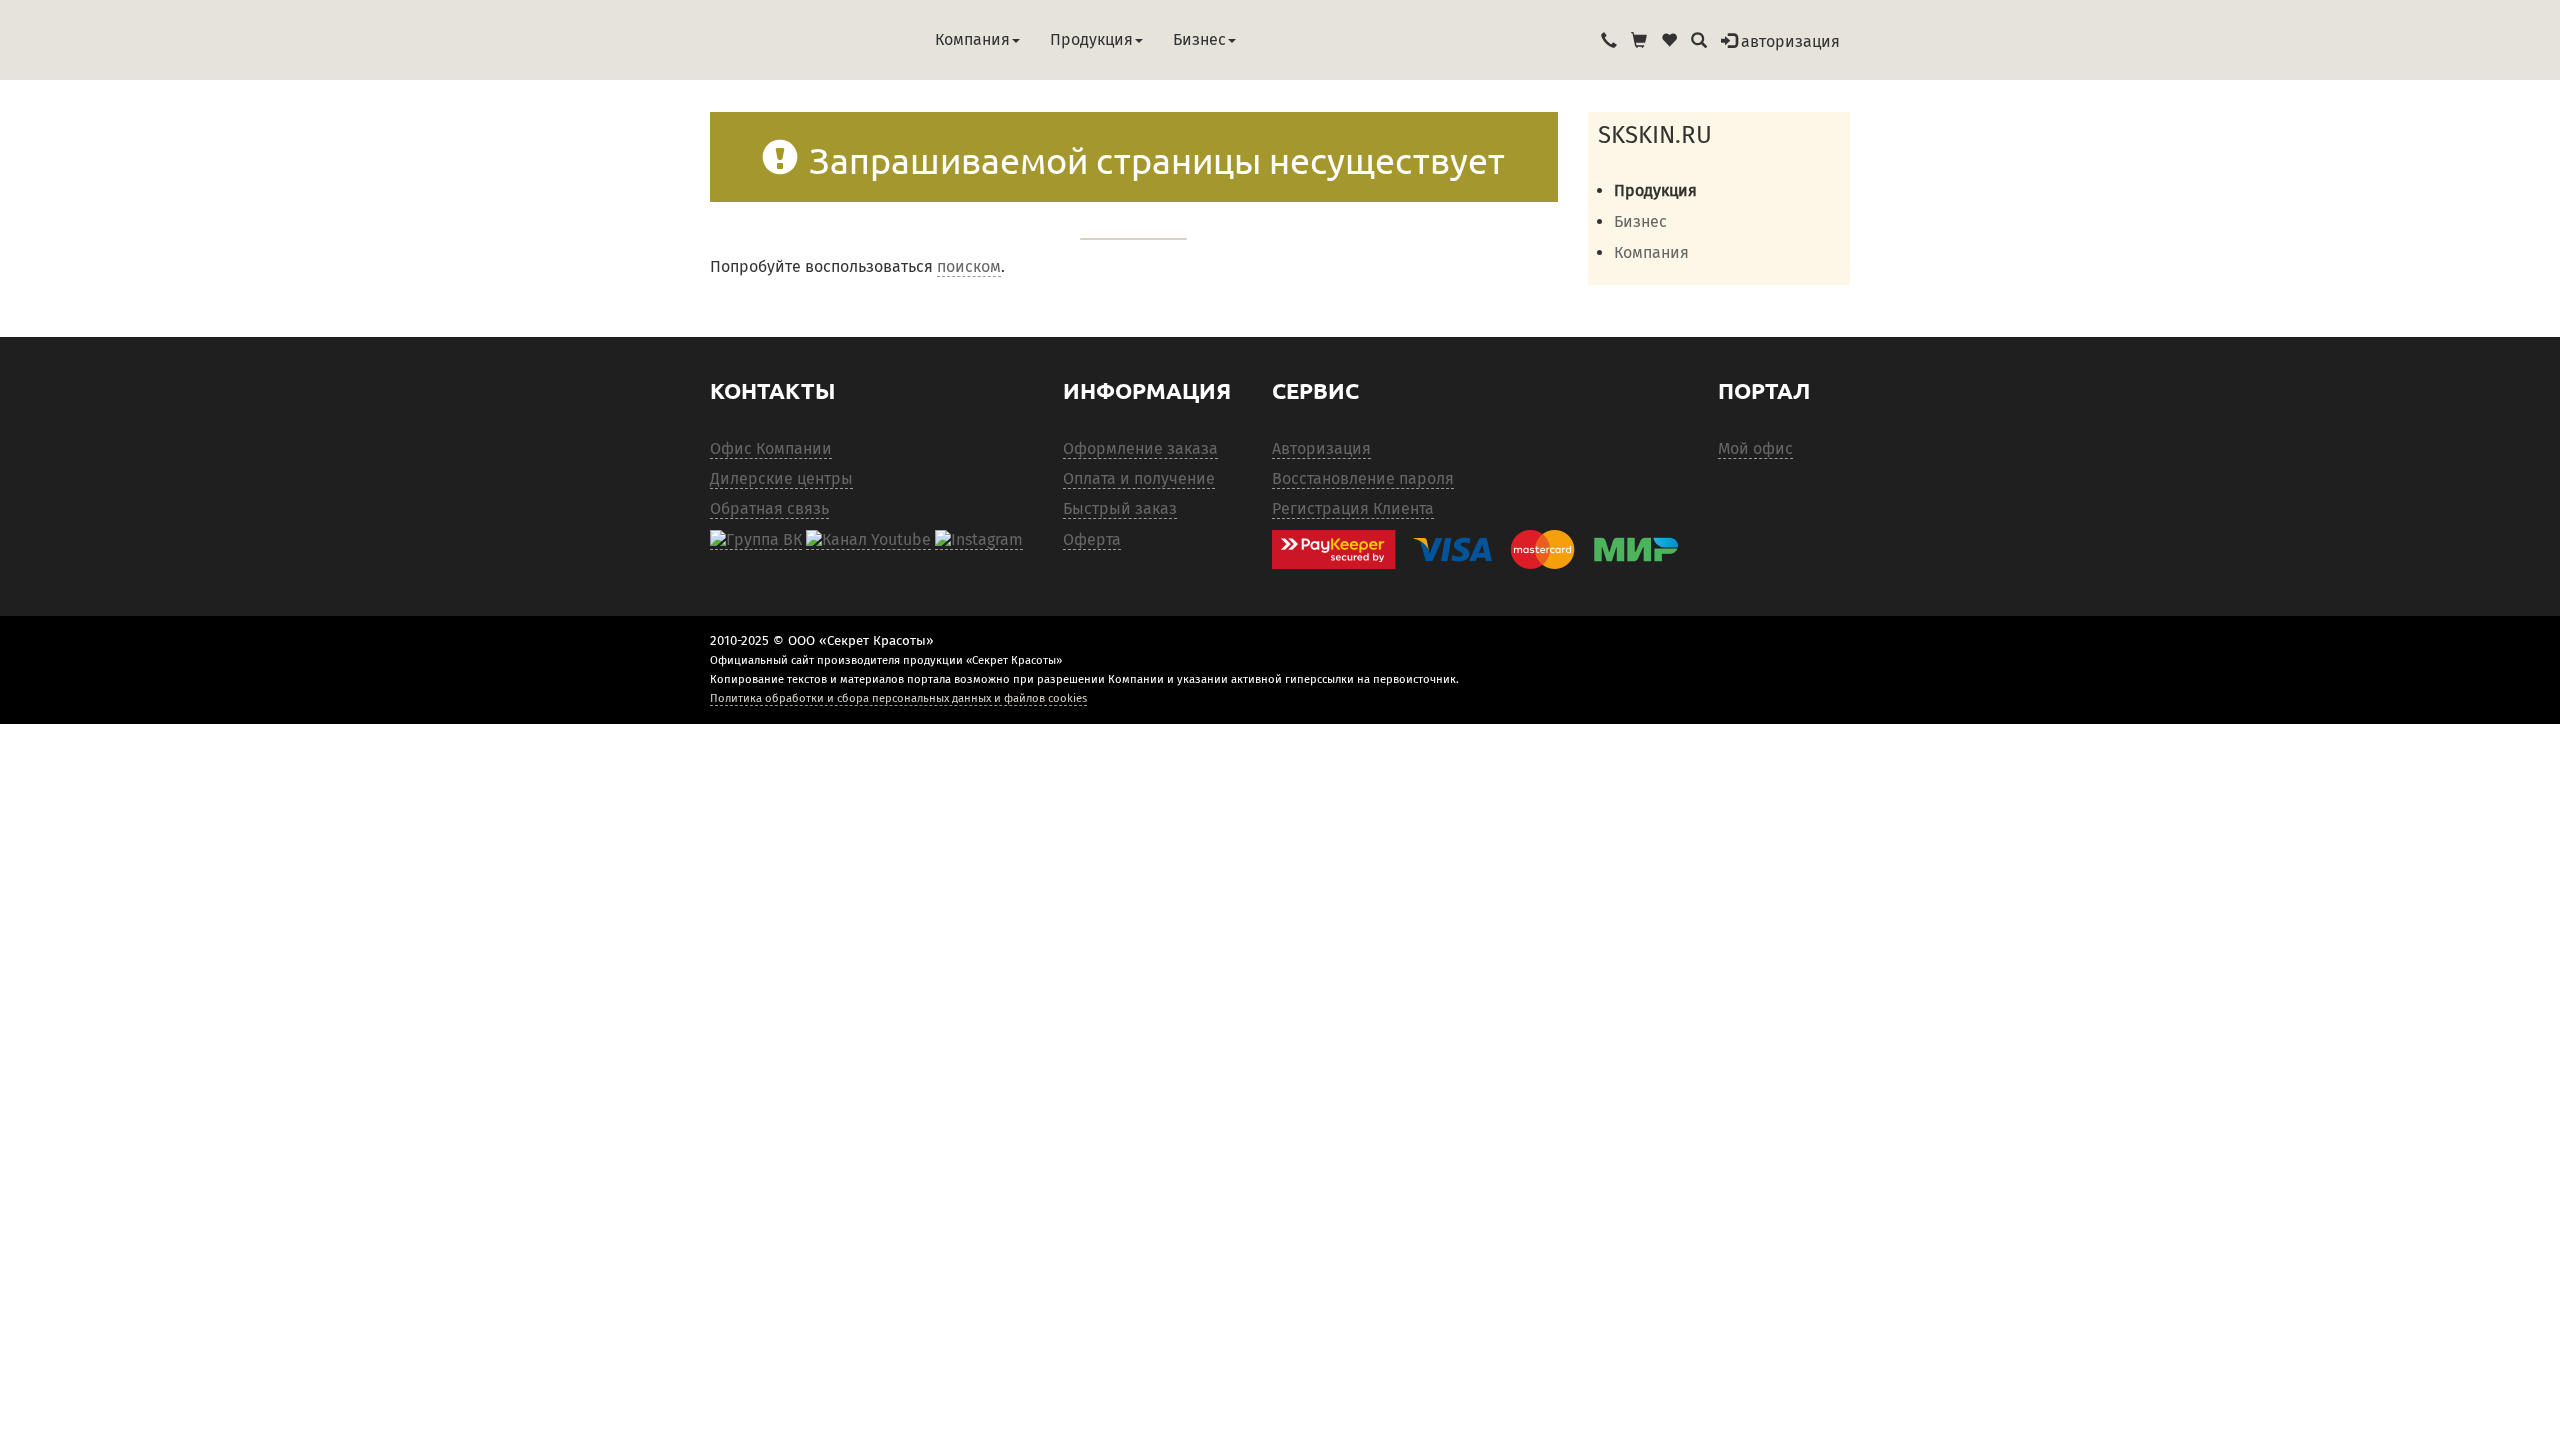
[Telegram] (979, 540)
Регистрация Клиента (1353, 508)
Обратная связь (769, 508)
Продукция (1091, 39)
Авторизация (1321, 448)
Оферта (1092, 539)
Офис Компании (771, 448)
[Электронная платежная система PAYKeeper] (1485, 549)
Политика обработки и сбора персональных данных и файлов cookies (898, 698)
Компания (972, 39)
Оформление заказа (1140, 448)
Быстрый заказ (1120, 508)
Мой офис (1755, 448)
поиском (969, 266)
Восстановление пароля (1363, 478)
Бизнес (1199, 39)
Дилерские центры (781, 478)
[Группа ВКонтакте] (756, 540)
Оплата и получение (1139, 478)
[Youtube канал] (868, 540)
